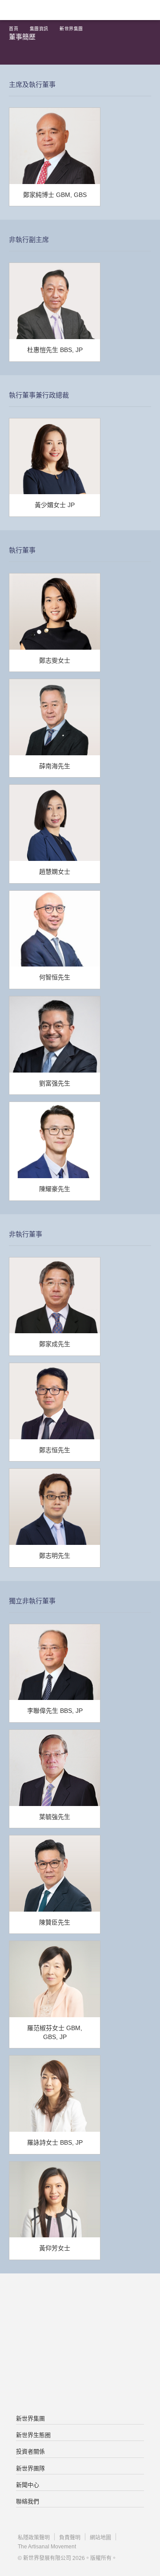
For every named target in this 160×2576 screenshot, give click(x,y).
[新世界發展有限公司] (80, 2309)
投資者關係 (30, 2451)
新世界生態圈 (33, 2435)
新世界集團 (71, 29)
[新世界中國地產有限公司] (80, 2345)
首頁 (14, 29)
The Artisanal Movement (47, 2547)
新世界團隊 (30, 2468)
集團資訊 (39, 29)
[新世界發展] (51, 10)
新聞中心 (28, 2485)
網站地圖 (100, 2538)
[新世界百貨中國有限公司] (80, 2380)
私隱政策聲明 (34, 2538)
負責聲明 (70, 2538)
